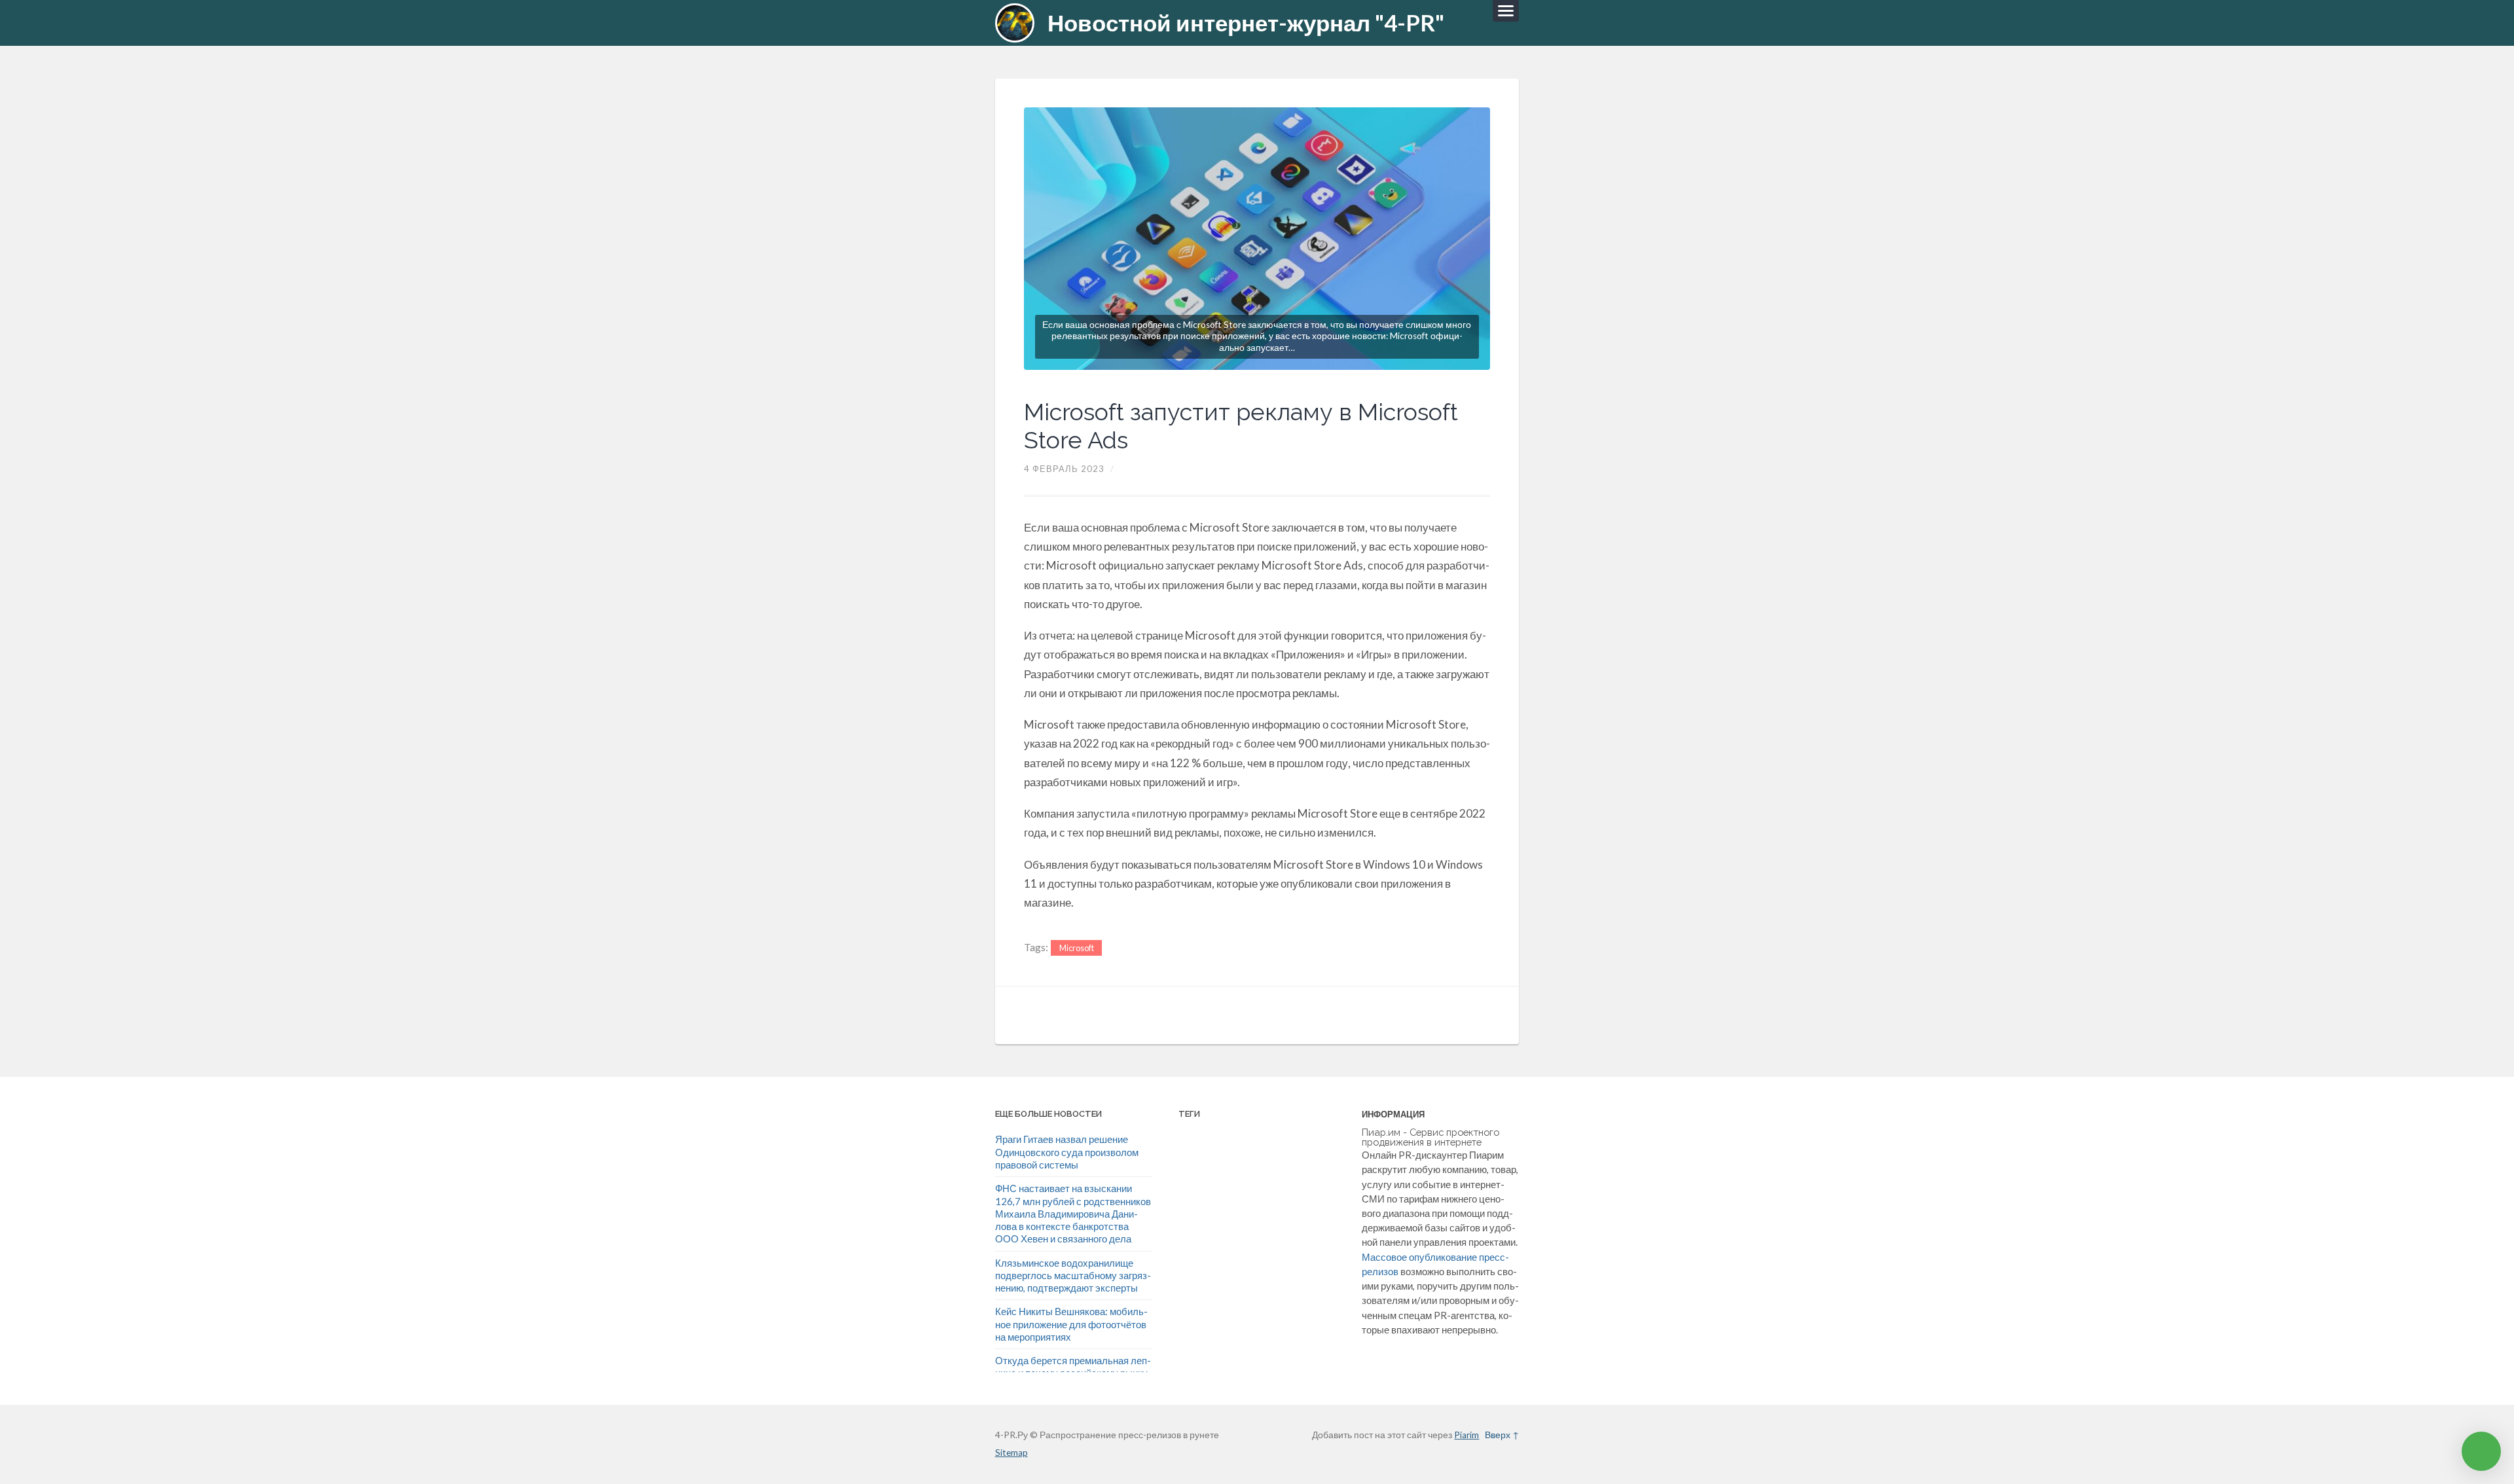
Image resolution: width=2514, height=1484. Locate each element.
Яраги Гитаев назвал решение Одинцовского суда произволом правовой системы (1067, 1152)
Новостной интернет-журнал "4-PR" (1246, 23)
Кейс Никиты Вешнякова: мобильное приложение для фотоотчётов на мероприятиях (1071, 1324)
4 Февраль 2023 (1064, 469)
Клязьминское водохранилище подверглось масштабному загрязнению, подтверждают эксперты (1073, 1276)
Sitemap (1011, 1453)
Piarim (1466, 1435)
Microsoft (1077, 948)
